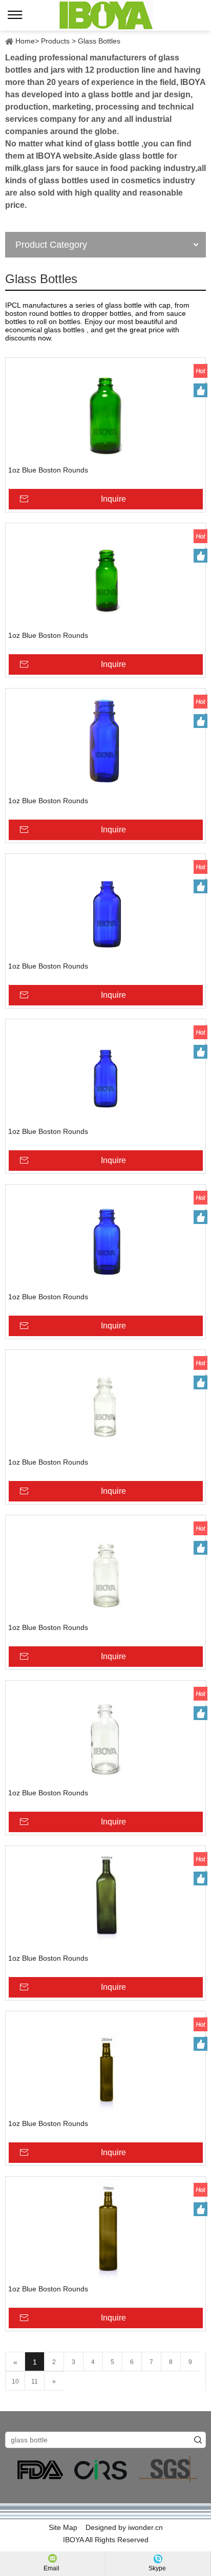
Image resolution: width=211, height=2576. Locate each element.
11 (35, 2381)
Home (25, 41)
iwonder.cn (145, 2527)
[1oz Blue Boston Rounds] (105, 412)
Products (55, 41)
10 (15, 2381)
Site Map (63, 2527)
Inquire (113, 499)
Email (51, 2568)
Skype (157, 2568)
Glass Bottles (99, 41)
